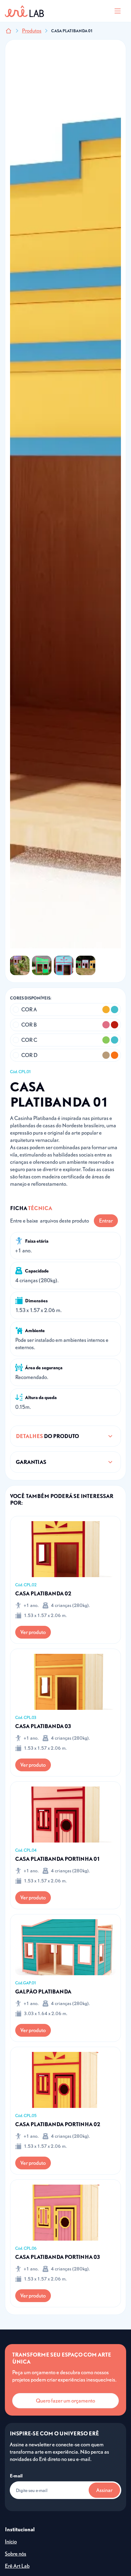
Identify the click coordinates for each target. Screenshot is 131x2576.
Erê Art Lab (17, 2566)
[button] (118, 11)
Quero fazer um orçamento (65, 2401)
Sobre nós (16, 2554)
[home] (24, 11)
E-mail (16, 2476)
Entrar (106, 1221)
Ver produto (33, 1632)
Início (11, 2541)
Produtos (32, 31)
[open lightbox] (20, 965)
